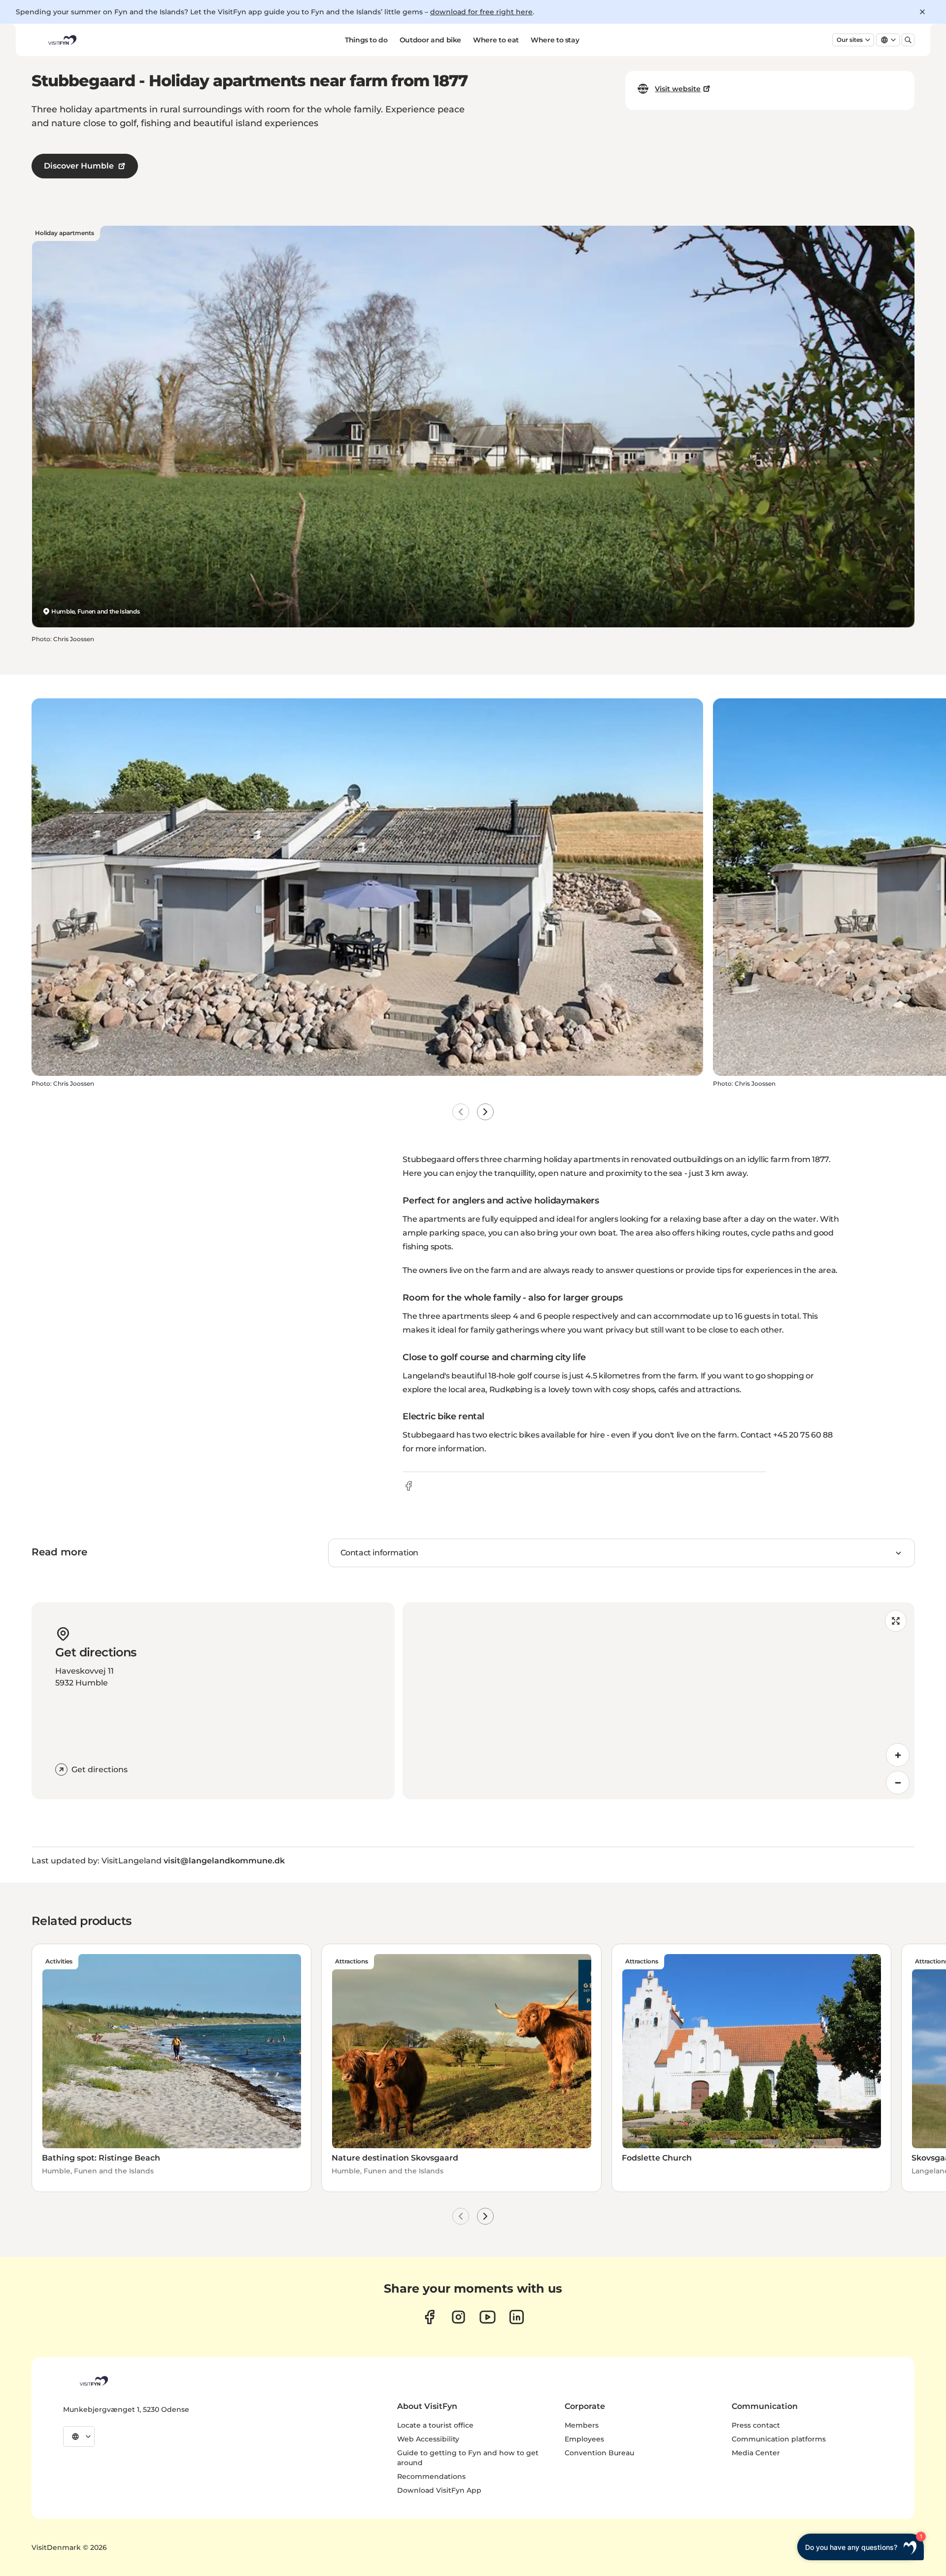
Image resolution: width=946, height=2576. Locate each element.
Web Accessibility (428, 2439)
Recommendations (431, 2476)
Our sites (850, 40)
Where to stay (555, 40)
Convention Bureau (599, 2453)
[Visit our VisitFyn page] (429, 2317)
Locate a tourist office (435, 2425)
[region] (659, 1701)
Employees (584, 2439)
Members (582, 2425)
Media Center (756, 2453)
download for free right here (481, 12)
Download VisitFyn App (439, 2490)
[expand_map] (896, 1621)
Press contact (756, 2425)
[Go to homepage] (62, 40)
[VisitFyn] (93, 2381)
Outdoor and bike (430, 40)
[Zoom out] (898, 1783)
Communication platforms (779, 2439)
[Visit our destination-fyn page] (517, 2317)
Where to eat (496, 40)
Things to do (366, 40)
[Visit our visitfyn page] (458, 2317)
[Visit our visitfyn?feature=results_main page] (488, 2317)
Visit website (678, 89)
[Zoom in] (898, 1755)
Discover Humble (79, 166)
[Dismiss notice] (922, 12)
